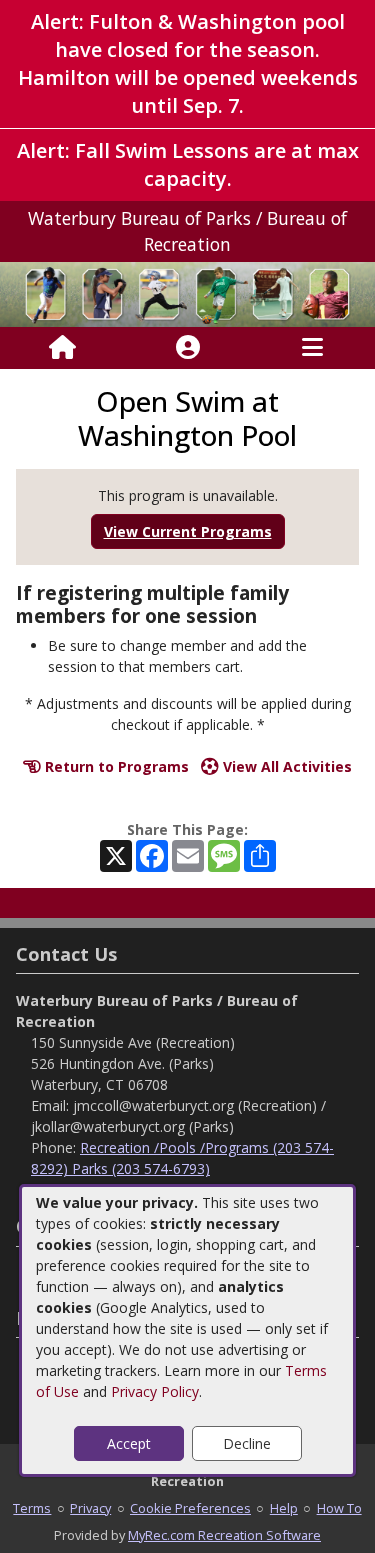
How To (339, 1508)
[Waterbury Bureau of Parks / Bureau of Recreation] (187, 292)
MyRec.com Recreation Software (224, 1535)
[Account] (188, 348)
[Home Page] (62, 348)
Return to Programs (115, 766)
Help (284, 1508)
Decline (247, 1443)
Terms (32, 1508)
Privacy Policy (155, 1391)
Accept (129, 1443)
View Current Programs (188, 531)
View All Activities (285, 766)
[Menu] (312, 348)
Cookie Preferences (190, 1508)
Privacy (90, 1508)
